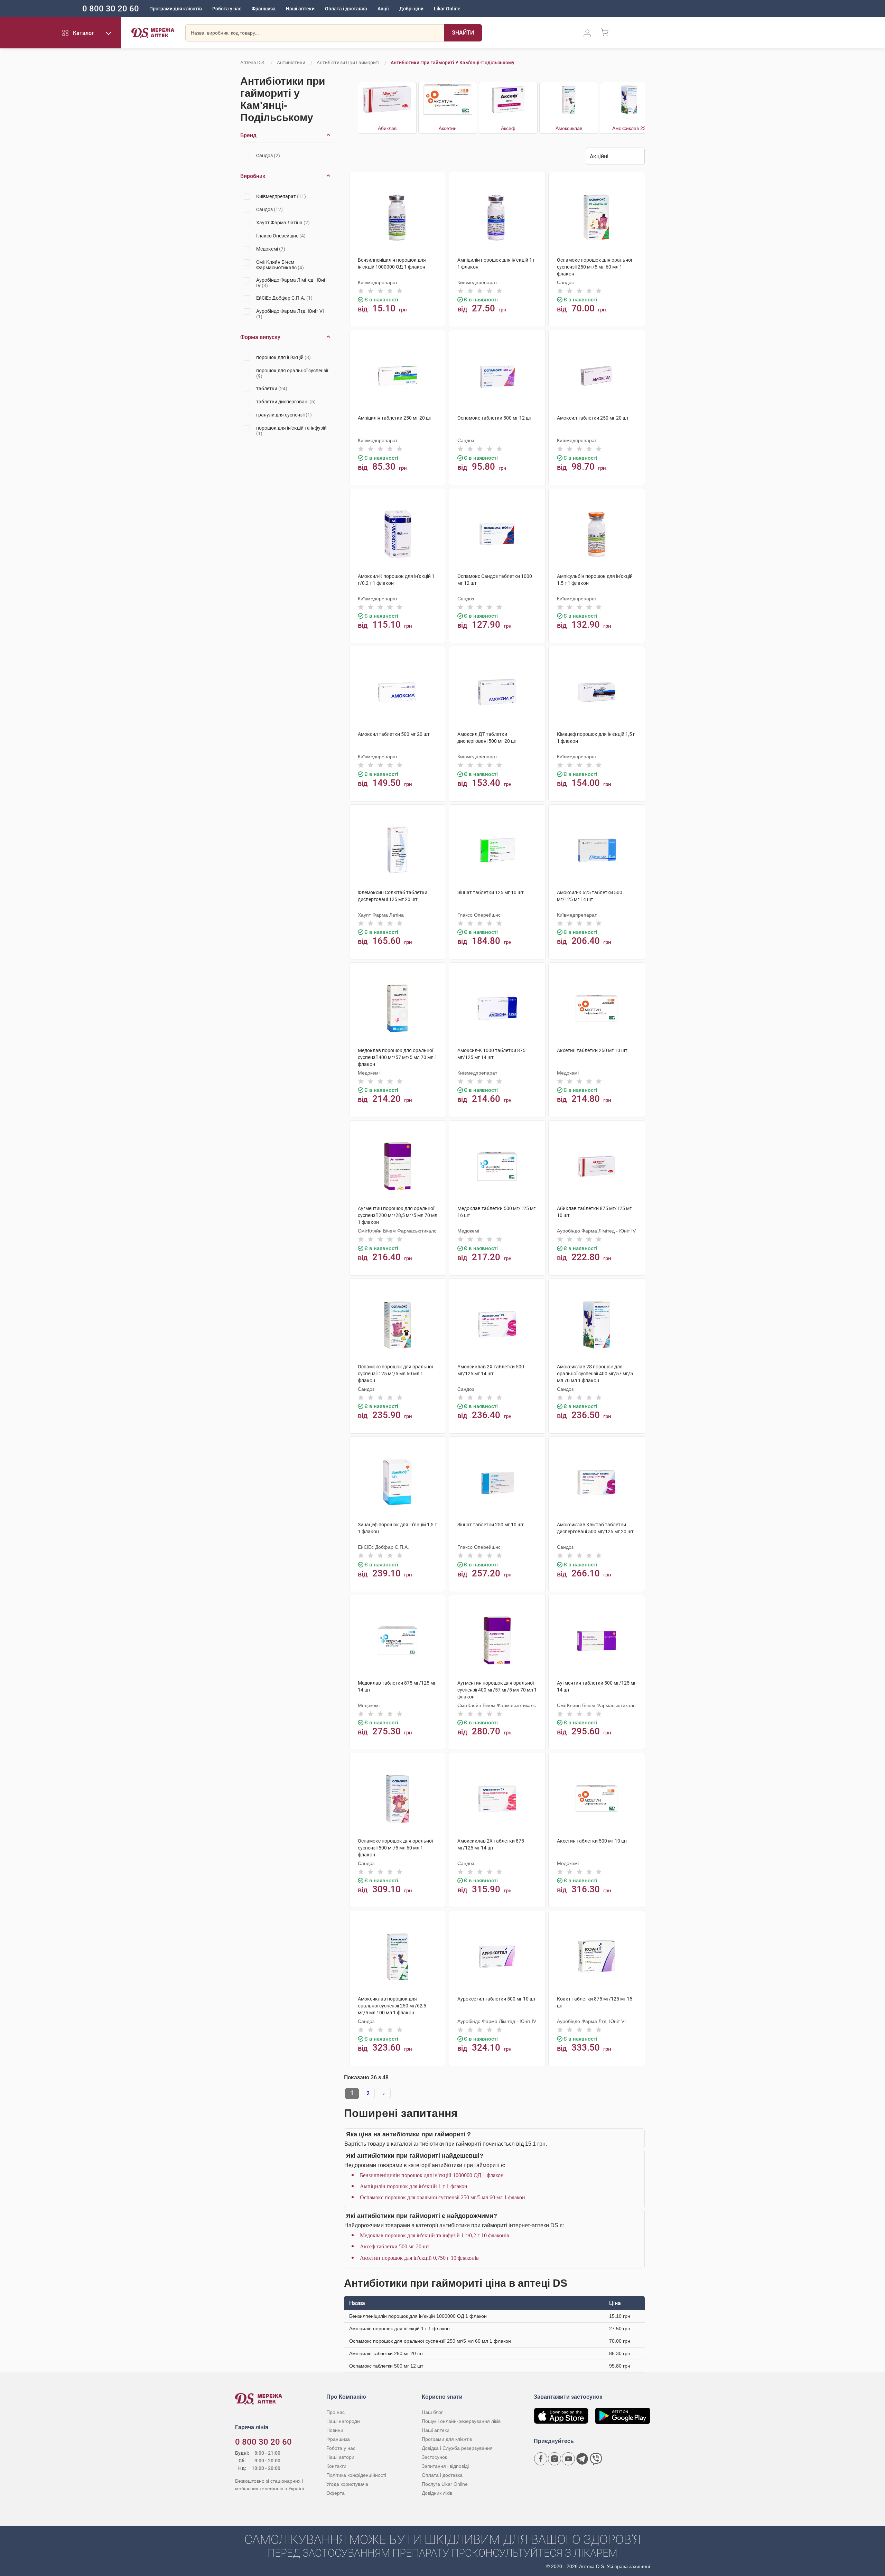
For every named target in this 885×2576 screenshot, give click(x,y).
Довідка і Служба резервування (457, 2448)
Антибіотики (291, 63)
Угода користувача (347, 2484)
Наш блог (432, 2412)
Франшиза (264, 9)
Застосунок (434, 2457)
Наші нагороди (343, 2421)
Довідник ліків (437, 2493)
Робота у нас (227, 9)
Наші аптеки (300, 9)
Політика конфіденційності (356, 2475)
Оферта (336, 2493)
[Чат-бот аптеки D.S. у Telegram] (582, 2459)
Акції (383, 9)
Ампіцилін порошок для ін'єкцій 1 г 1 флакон (414, 2186)
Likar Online (447, 9)
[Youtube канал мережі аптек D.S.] (568, 2459)
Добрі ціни (411, 9)
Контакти (336, 2466)
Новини (335, 2430)
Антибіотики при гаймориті (348, 63)
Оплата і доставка (346, 9)
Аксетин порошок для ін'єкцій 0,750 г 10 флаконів (419, 2258)
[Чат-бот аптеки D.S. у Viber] (596, 2459)
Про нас (336, 2412)
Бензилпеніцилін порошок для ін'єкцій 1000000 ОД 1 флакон (432, 2175)
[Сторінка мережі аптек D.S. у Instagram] (555, 2459)
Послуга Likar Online (445, 2484)
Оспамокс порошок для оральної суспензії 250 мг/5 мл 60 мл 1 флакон (442, 2197)
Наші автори (340, 2457)
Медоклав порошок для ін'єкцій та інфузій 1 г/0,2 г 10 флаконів (435, 2235)
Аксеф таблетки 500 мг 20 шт (395, 2246)
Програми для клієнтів (176, 9)
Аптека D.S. (253, 63)
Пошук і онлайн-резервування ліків (461, 2421)
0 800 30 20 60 (111, 9)
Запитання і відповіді (445, 2466)
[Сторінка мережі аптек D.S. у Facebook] (541, 2459)
